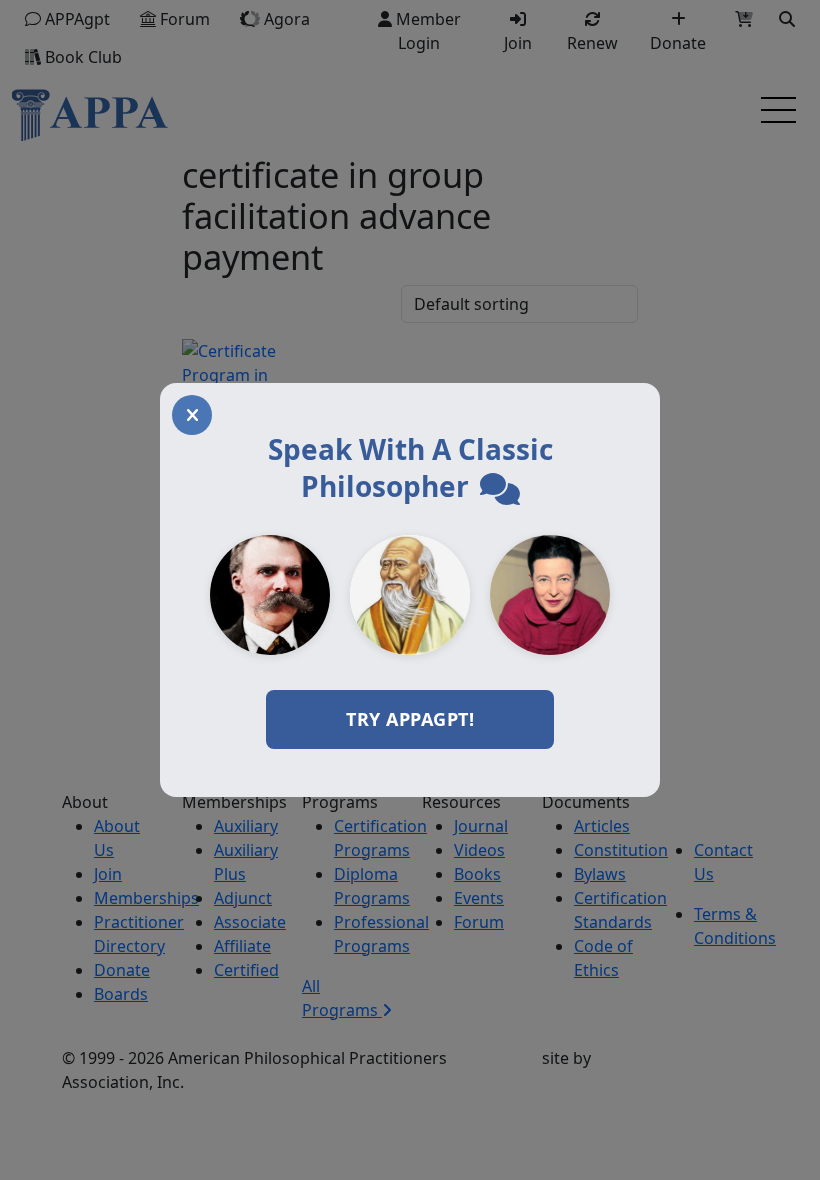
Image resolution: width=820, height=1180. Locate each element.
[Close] (192, 415)
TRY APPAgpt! (410, 719)
